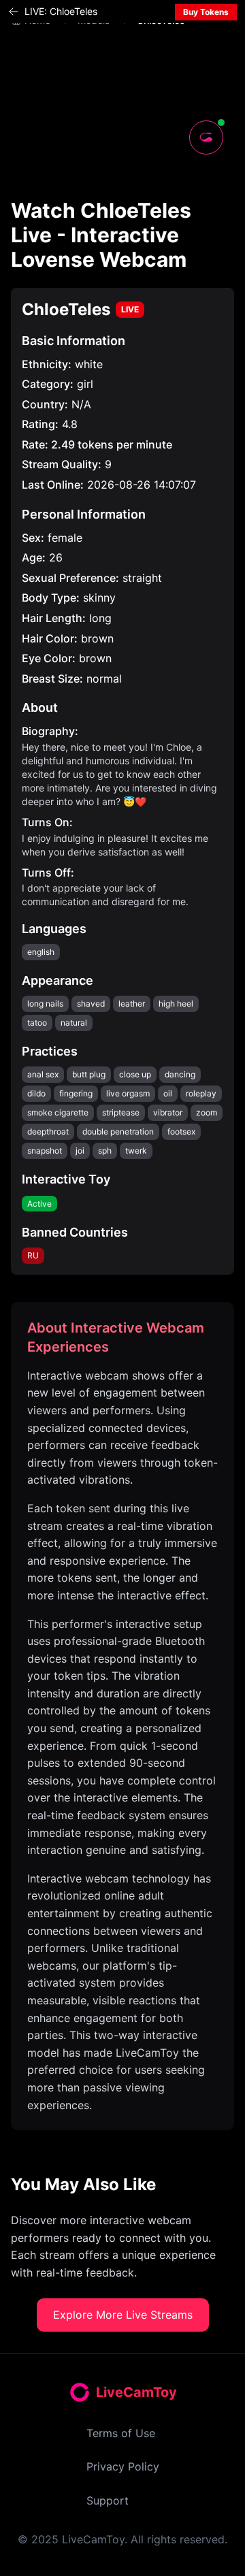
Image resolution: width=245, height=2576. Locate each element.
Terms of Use (121, 2433)
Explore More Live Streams (123, 2315)
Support (108, 2500)
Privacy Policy (123, 2466)
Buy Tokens (206, 12)
